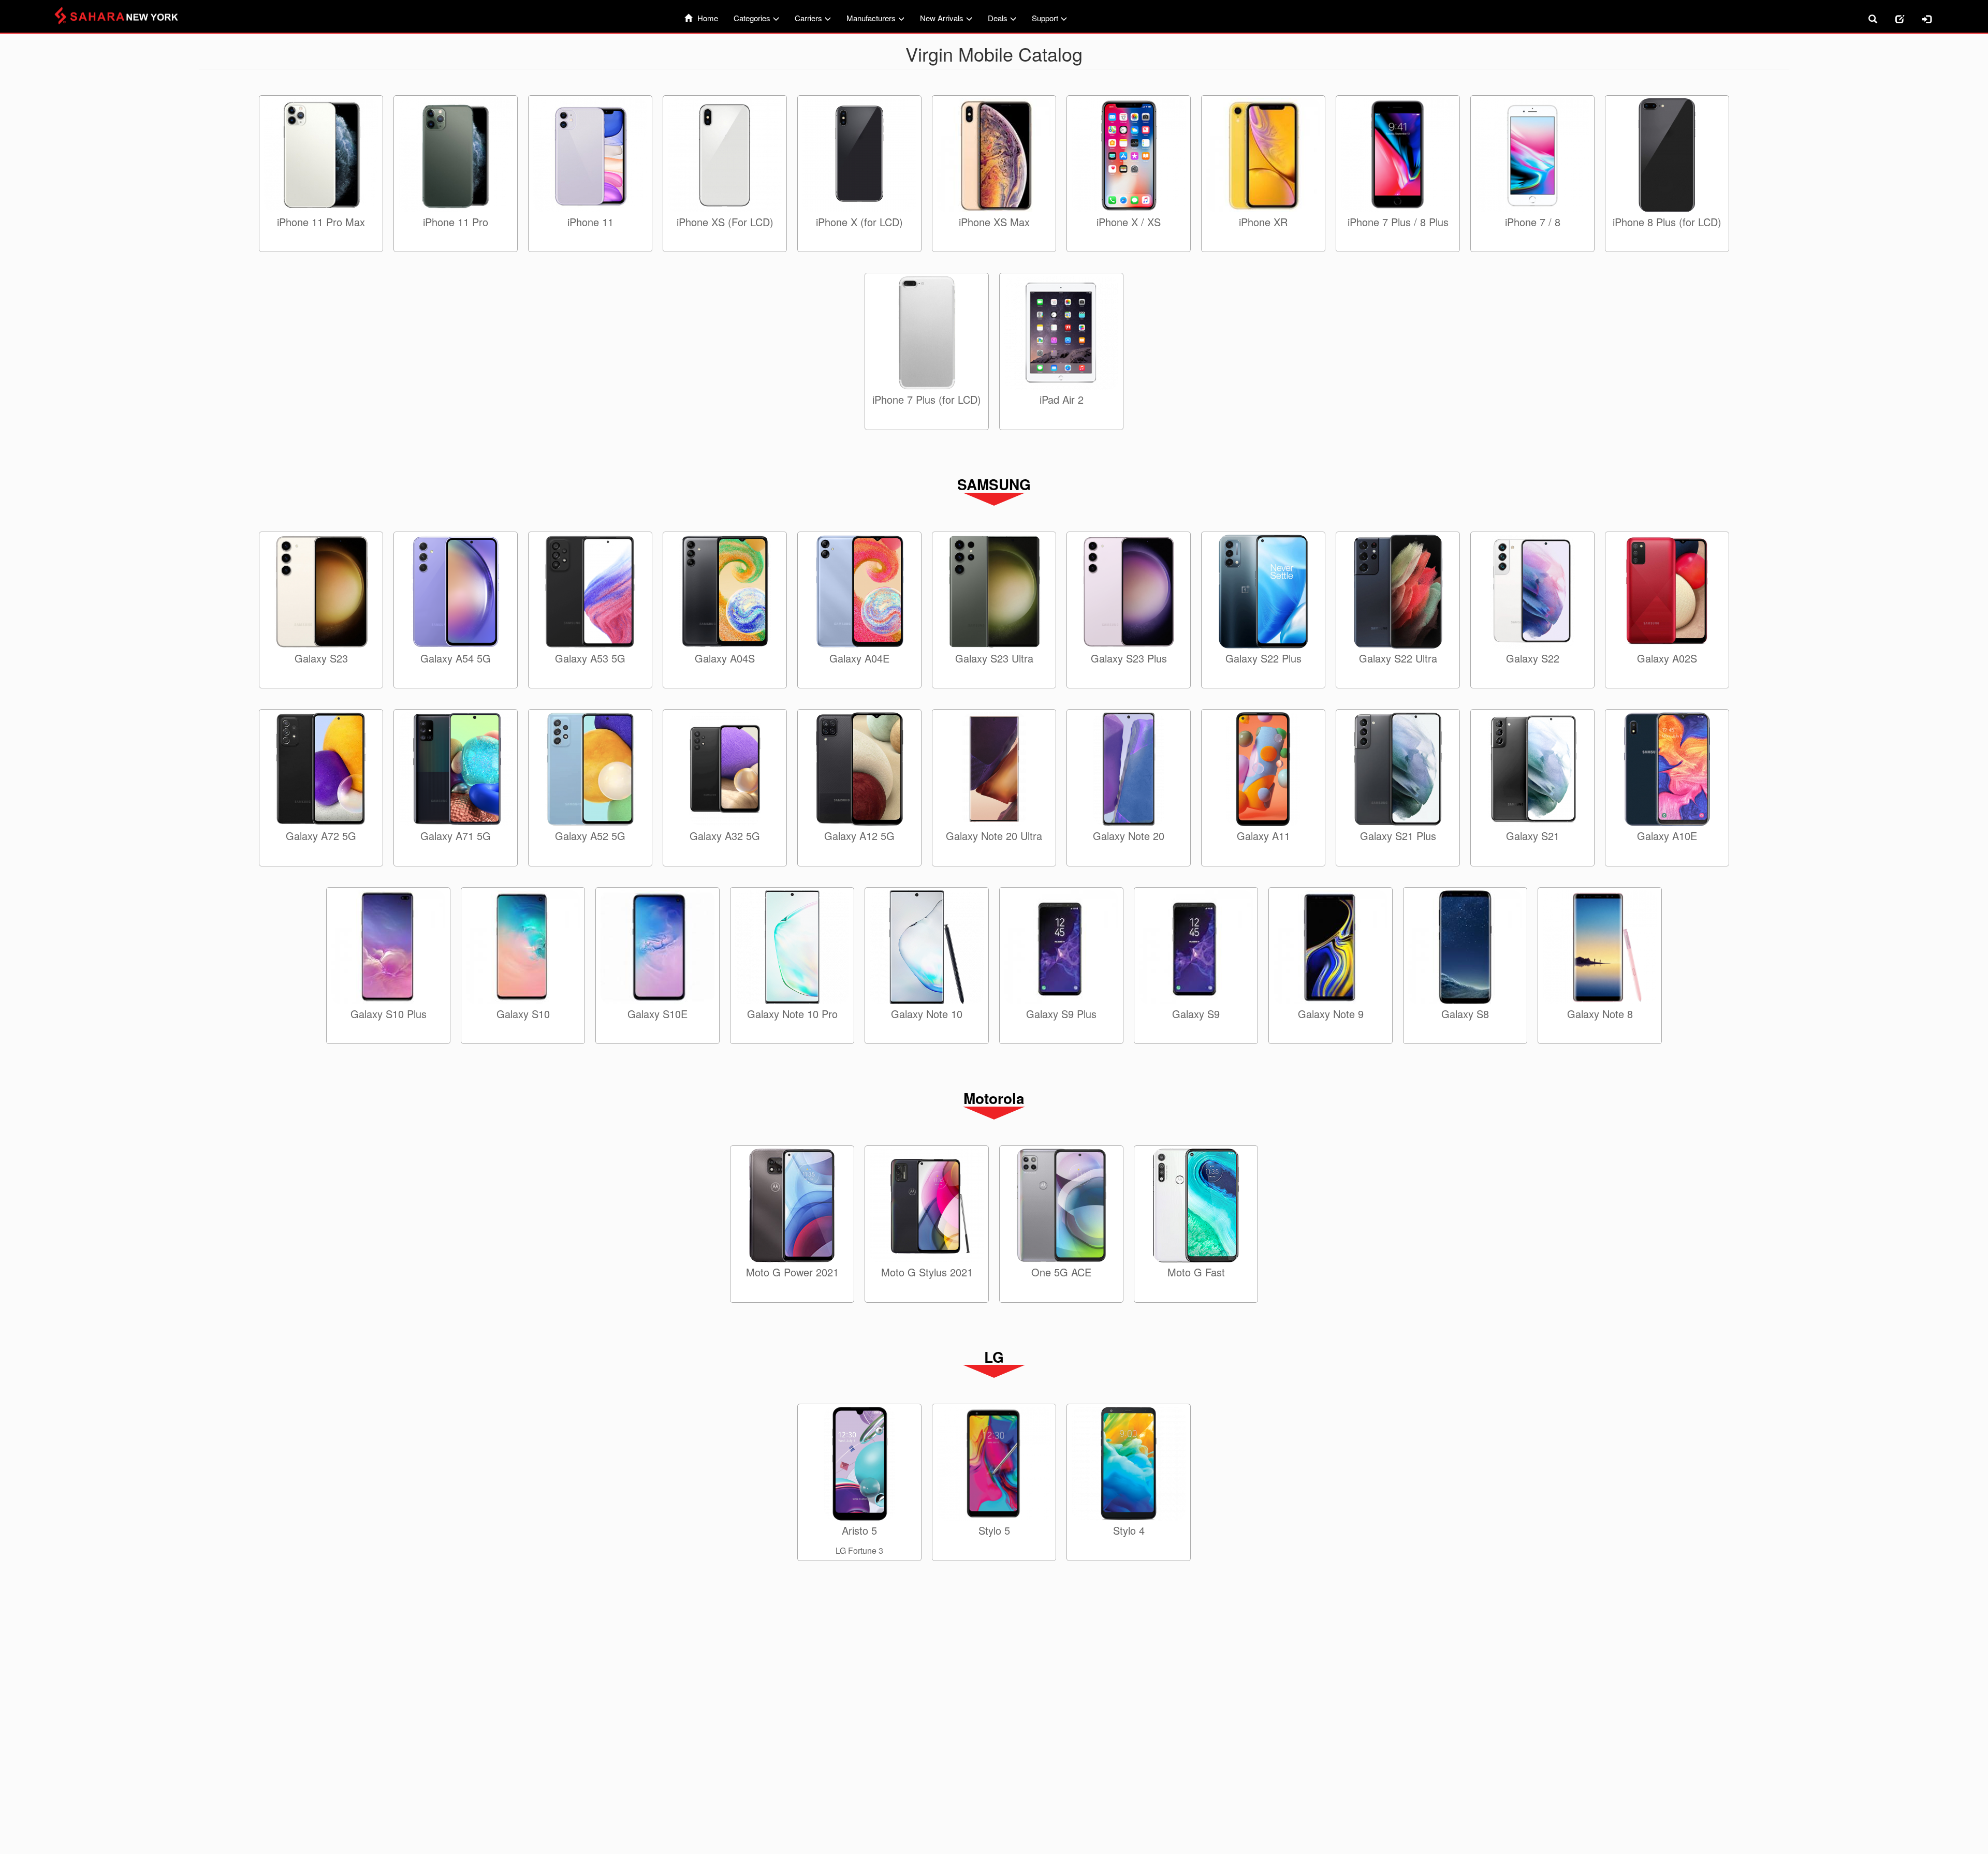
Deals (998, 18)
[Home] (122, 16)
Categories (752, 18)
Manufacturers (871, 18)
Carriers (808, 18)
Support (1045, 18)
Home (708, 18)
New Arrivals (942, 18)
